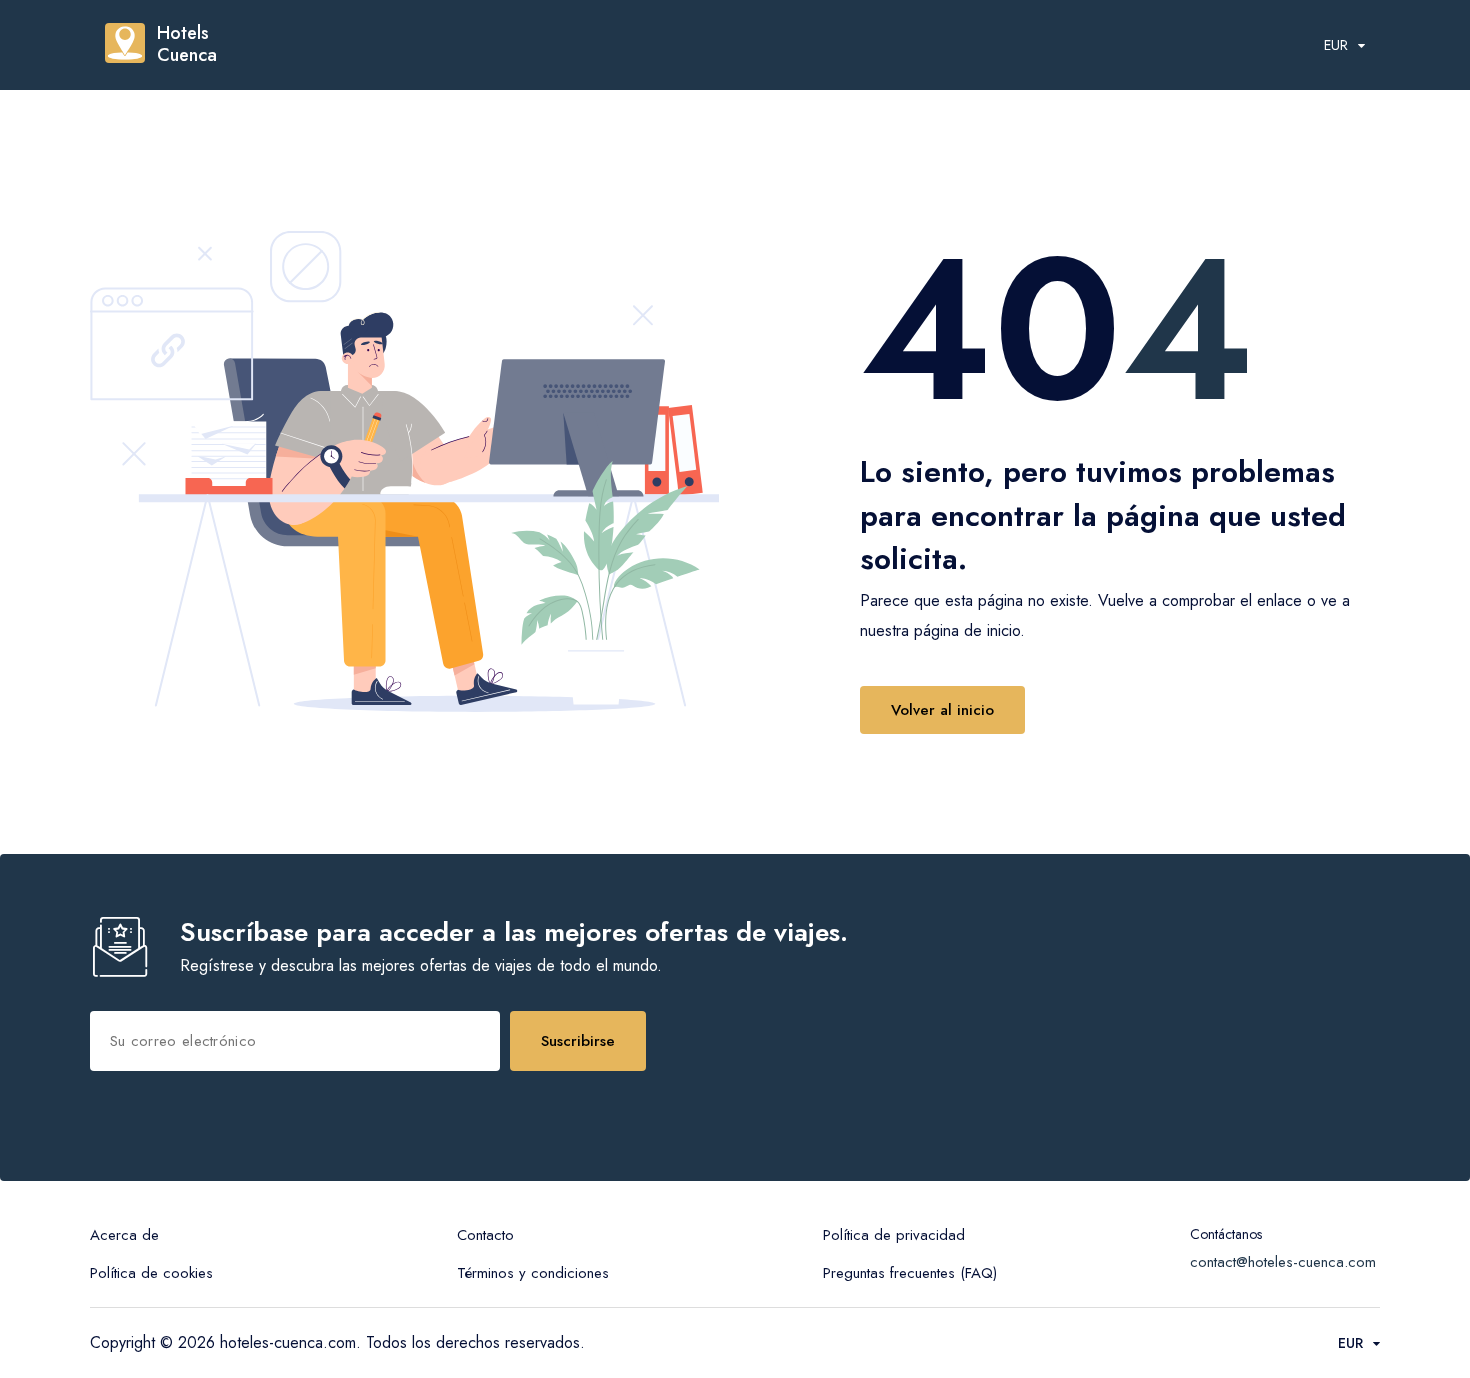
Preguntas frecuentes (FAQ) (910, 1273)
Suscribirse (578, 1041)
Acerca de (124, 1235)
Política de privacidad (894, 1235)
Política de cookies (151, 1273)
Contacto (485, 1235)
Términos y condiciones (533, 1273)
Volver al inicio (942, 710)
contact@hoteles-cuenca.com (1283, 1262)
